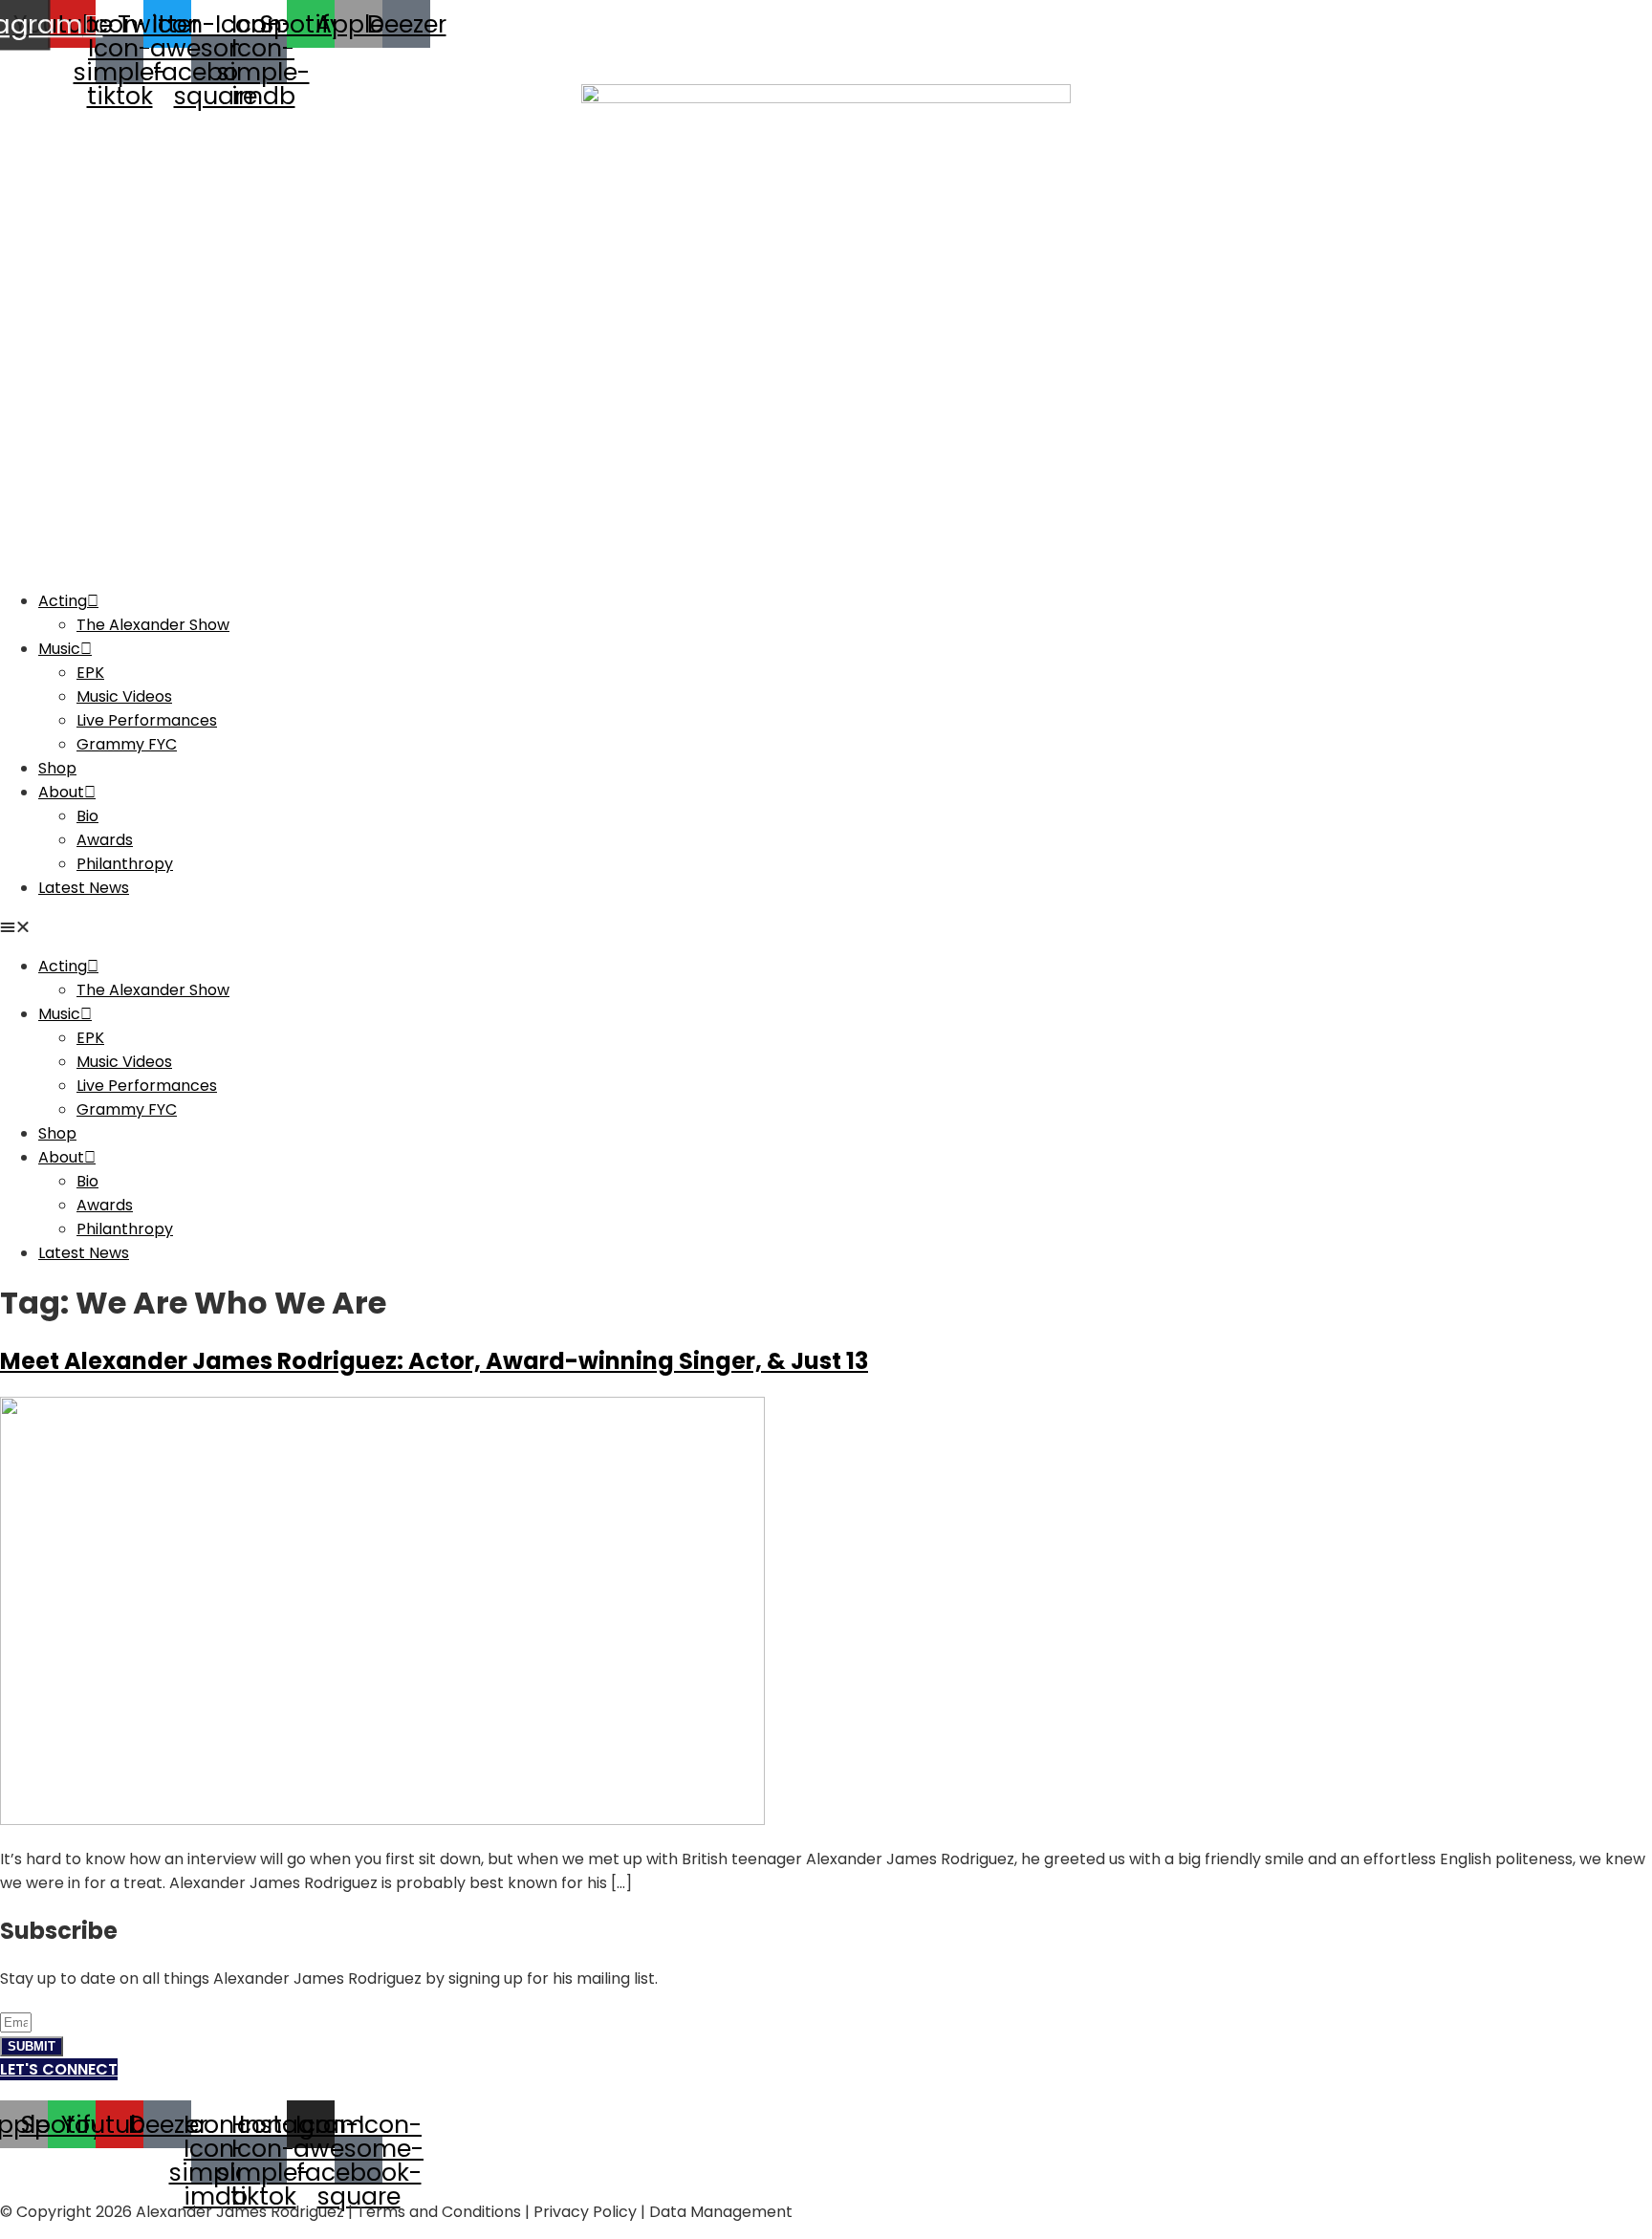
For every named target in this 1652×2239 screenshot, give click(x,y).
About (61, 792)
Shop (57, 768)
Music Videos (124, 696)
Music (59, 649)
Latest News (84, 888)
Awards (105, 840)
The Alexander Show (153, 625)
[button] (826, 927)
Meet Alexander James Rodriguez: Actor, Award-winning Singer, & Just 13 (434, 1361)
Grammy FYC (127, 744)
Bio (87, 816)
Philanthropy (125, 864)
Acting (63, 601)
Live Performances (147, 720)
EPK (90, 673)
